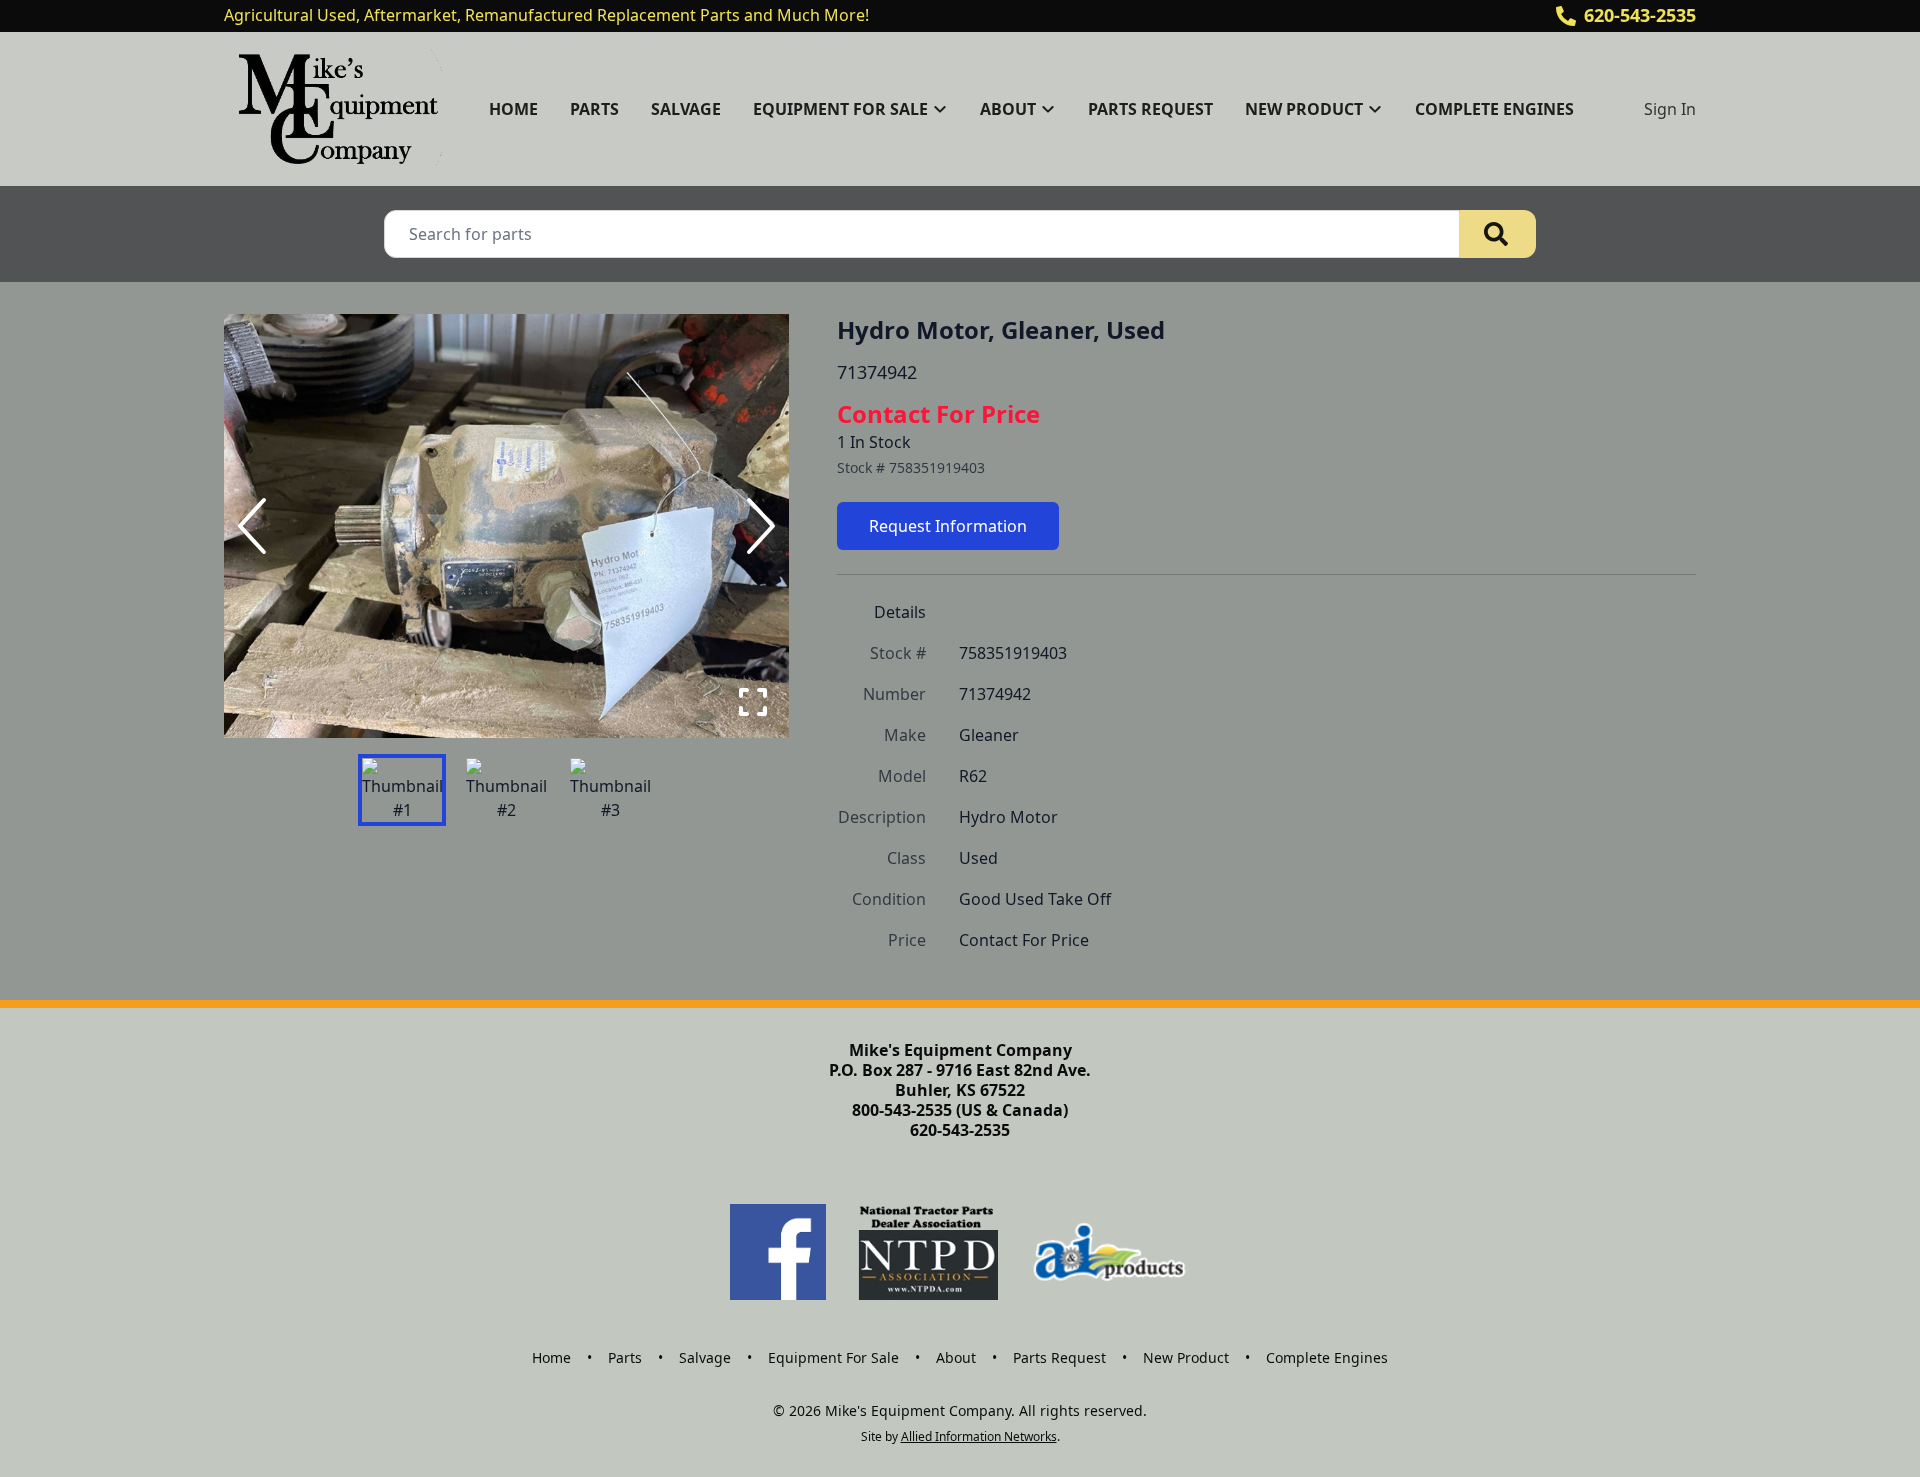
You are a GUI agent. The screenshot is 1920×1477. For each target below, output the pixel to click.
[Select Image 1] (402, 790)
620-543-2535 (1640, 15)
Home (513, 109)
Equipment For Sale (833, 1357)
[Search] (1498, 234)
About (956, 1357)
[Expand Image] (753, 702)
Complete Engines (1494, 109)
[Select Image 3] (610, 790)
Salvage (686, 109)
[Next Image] (757, 526)
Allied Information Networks (979, 1436)
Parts (594, 109)
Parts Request (1150, 109)
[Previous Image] (256, 526)
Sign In (1670, 109)
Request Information (948, 526)
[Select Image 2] (506, 790)
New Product (1186, 1357)
